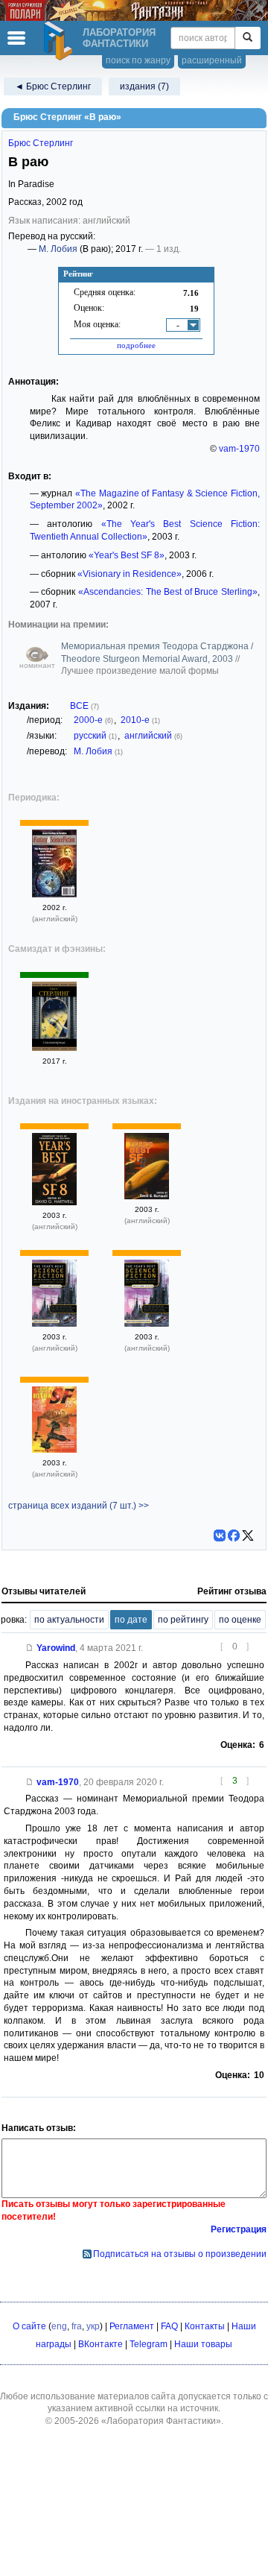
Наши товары (203, 2344)
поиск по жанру (138, 60)
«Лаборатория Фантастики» (161, 2421)
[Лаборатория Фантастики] (60, 41)
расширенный (212, 60)
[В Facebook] (234, 1535)
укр (93, 2326)
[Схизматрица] (54, 1048)
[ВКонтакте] (220, 1535)
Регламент (132, 2326)
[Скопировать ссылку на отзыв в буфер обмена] (30, 1648)
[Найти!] (248, 38)
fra (77, 2326)
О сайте (29, 2326)
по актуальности (69, 1620)
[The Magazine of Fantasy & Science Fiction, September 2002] (54, 894)
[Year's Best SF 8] (54, 1202)
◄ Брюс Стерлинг (53, 86)
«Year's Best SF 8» (127, 555)
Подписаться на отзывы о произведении (180, 2254)
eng (59, 2326)
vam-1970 (239, 449)
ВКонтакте (100, 2344)
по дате (131, 1620)
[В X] (248, 1535)
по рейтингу (183, 1620)
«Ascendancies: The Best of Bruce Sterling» (168, 592)
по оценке (240, 1620)
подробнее (136, 345)
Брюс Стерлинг (41, 143)
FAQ (169, 2326)
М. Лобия (58, 249)
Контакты (205, 2326)
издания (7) (144, 86)
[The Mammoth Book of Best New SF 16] (54, 1450)
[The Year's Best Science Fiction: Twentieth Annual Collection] (54, 1324)
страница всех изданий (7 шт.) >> (79, 1506)
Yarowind (56, 1648)
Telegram (149, 2344)
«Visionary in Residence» (130, 574)
